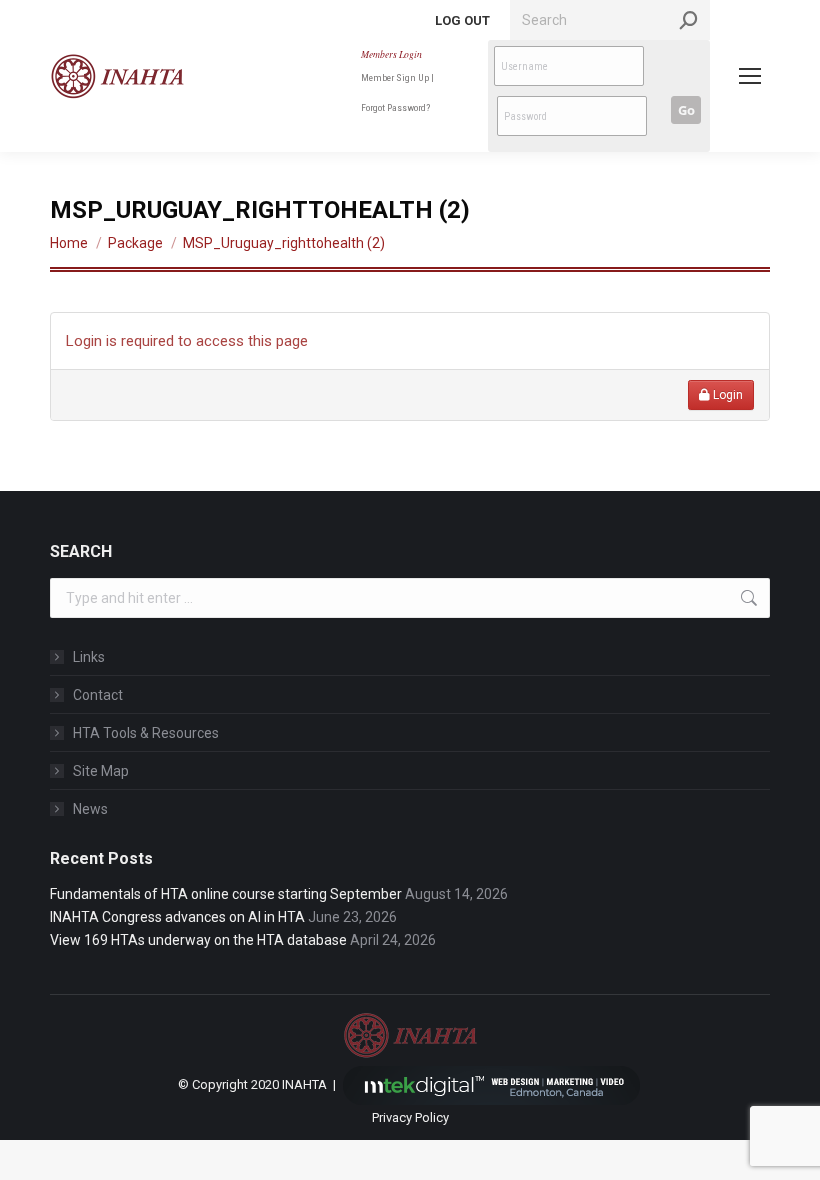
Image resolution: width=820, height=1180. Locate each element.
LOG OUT (462, 20)
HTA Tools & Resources (146, 733)
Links (89, 657)
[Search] (689, 20)
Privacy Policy (410, 1117)
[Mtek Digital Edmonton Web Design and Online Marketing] (492, 1084)
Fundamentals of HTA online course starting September (226, 894)
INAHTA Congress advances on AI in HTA (177, 917)
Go (686, 110)
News (90, 809)
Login (726, 395)
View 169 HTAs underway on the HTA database (198, 940)
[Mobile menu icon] (750, 76)
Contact (98, 695)
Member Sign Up (395, 77)
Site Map (101, 771)
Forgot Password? (395, 107)
